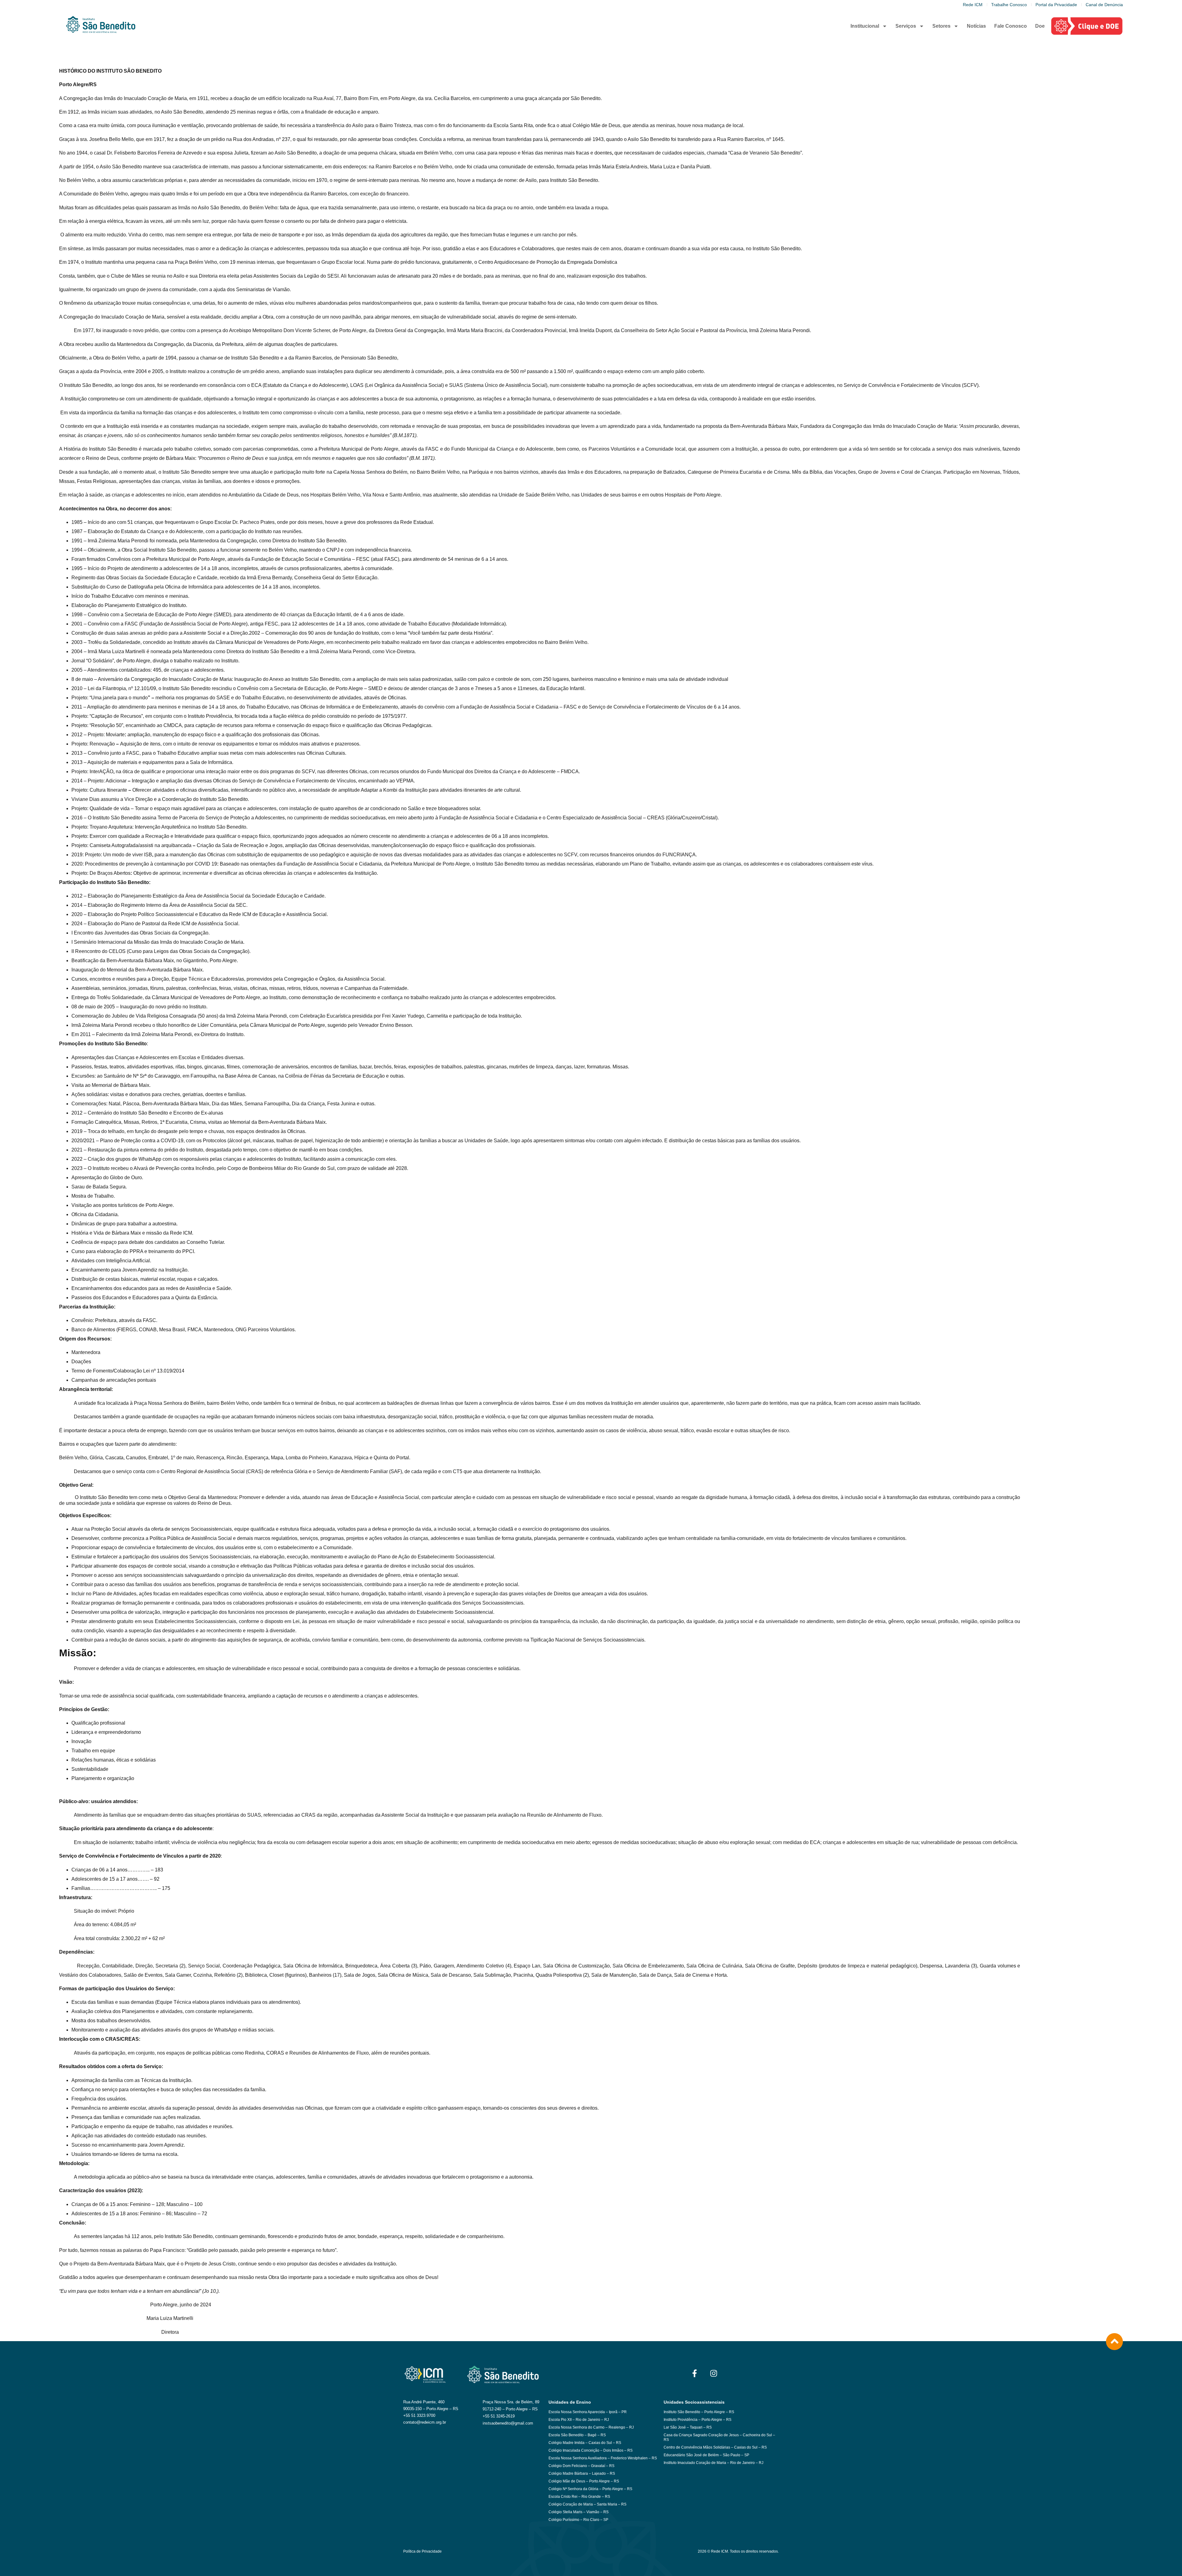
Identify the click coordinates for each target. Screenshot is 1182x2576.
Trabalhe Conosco (1009, 5)
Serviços (906, 26)
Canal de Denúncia (1104, 5)
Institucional (865, 26)
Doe (1040, 26)
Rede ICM (973, 5)
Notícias (976, 26)
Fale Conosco (1011, 26)
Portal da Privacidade (1056, 5)
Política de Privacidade (422, 2551)
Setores (941, 26)
